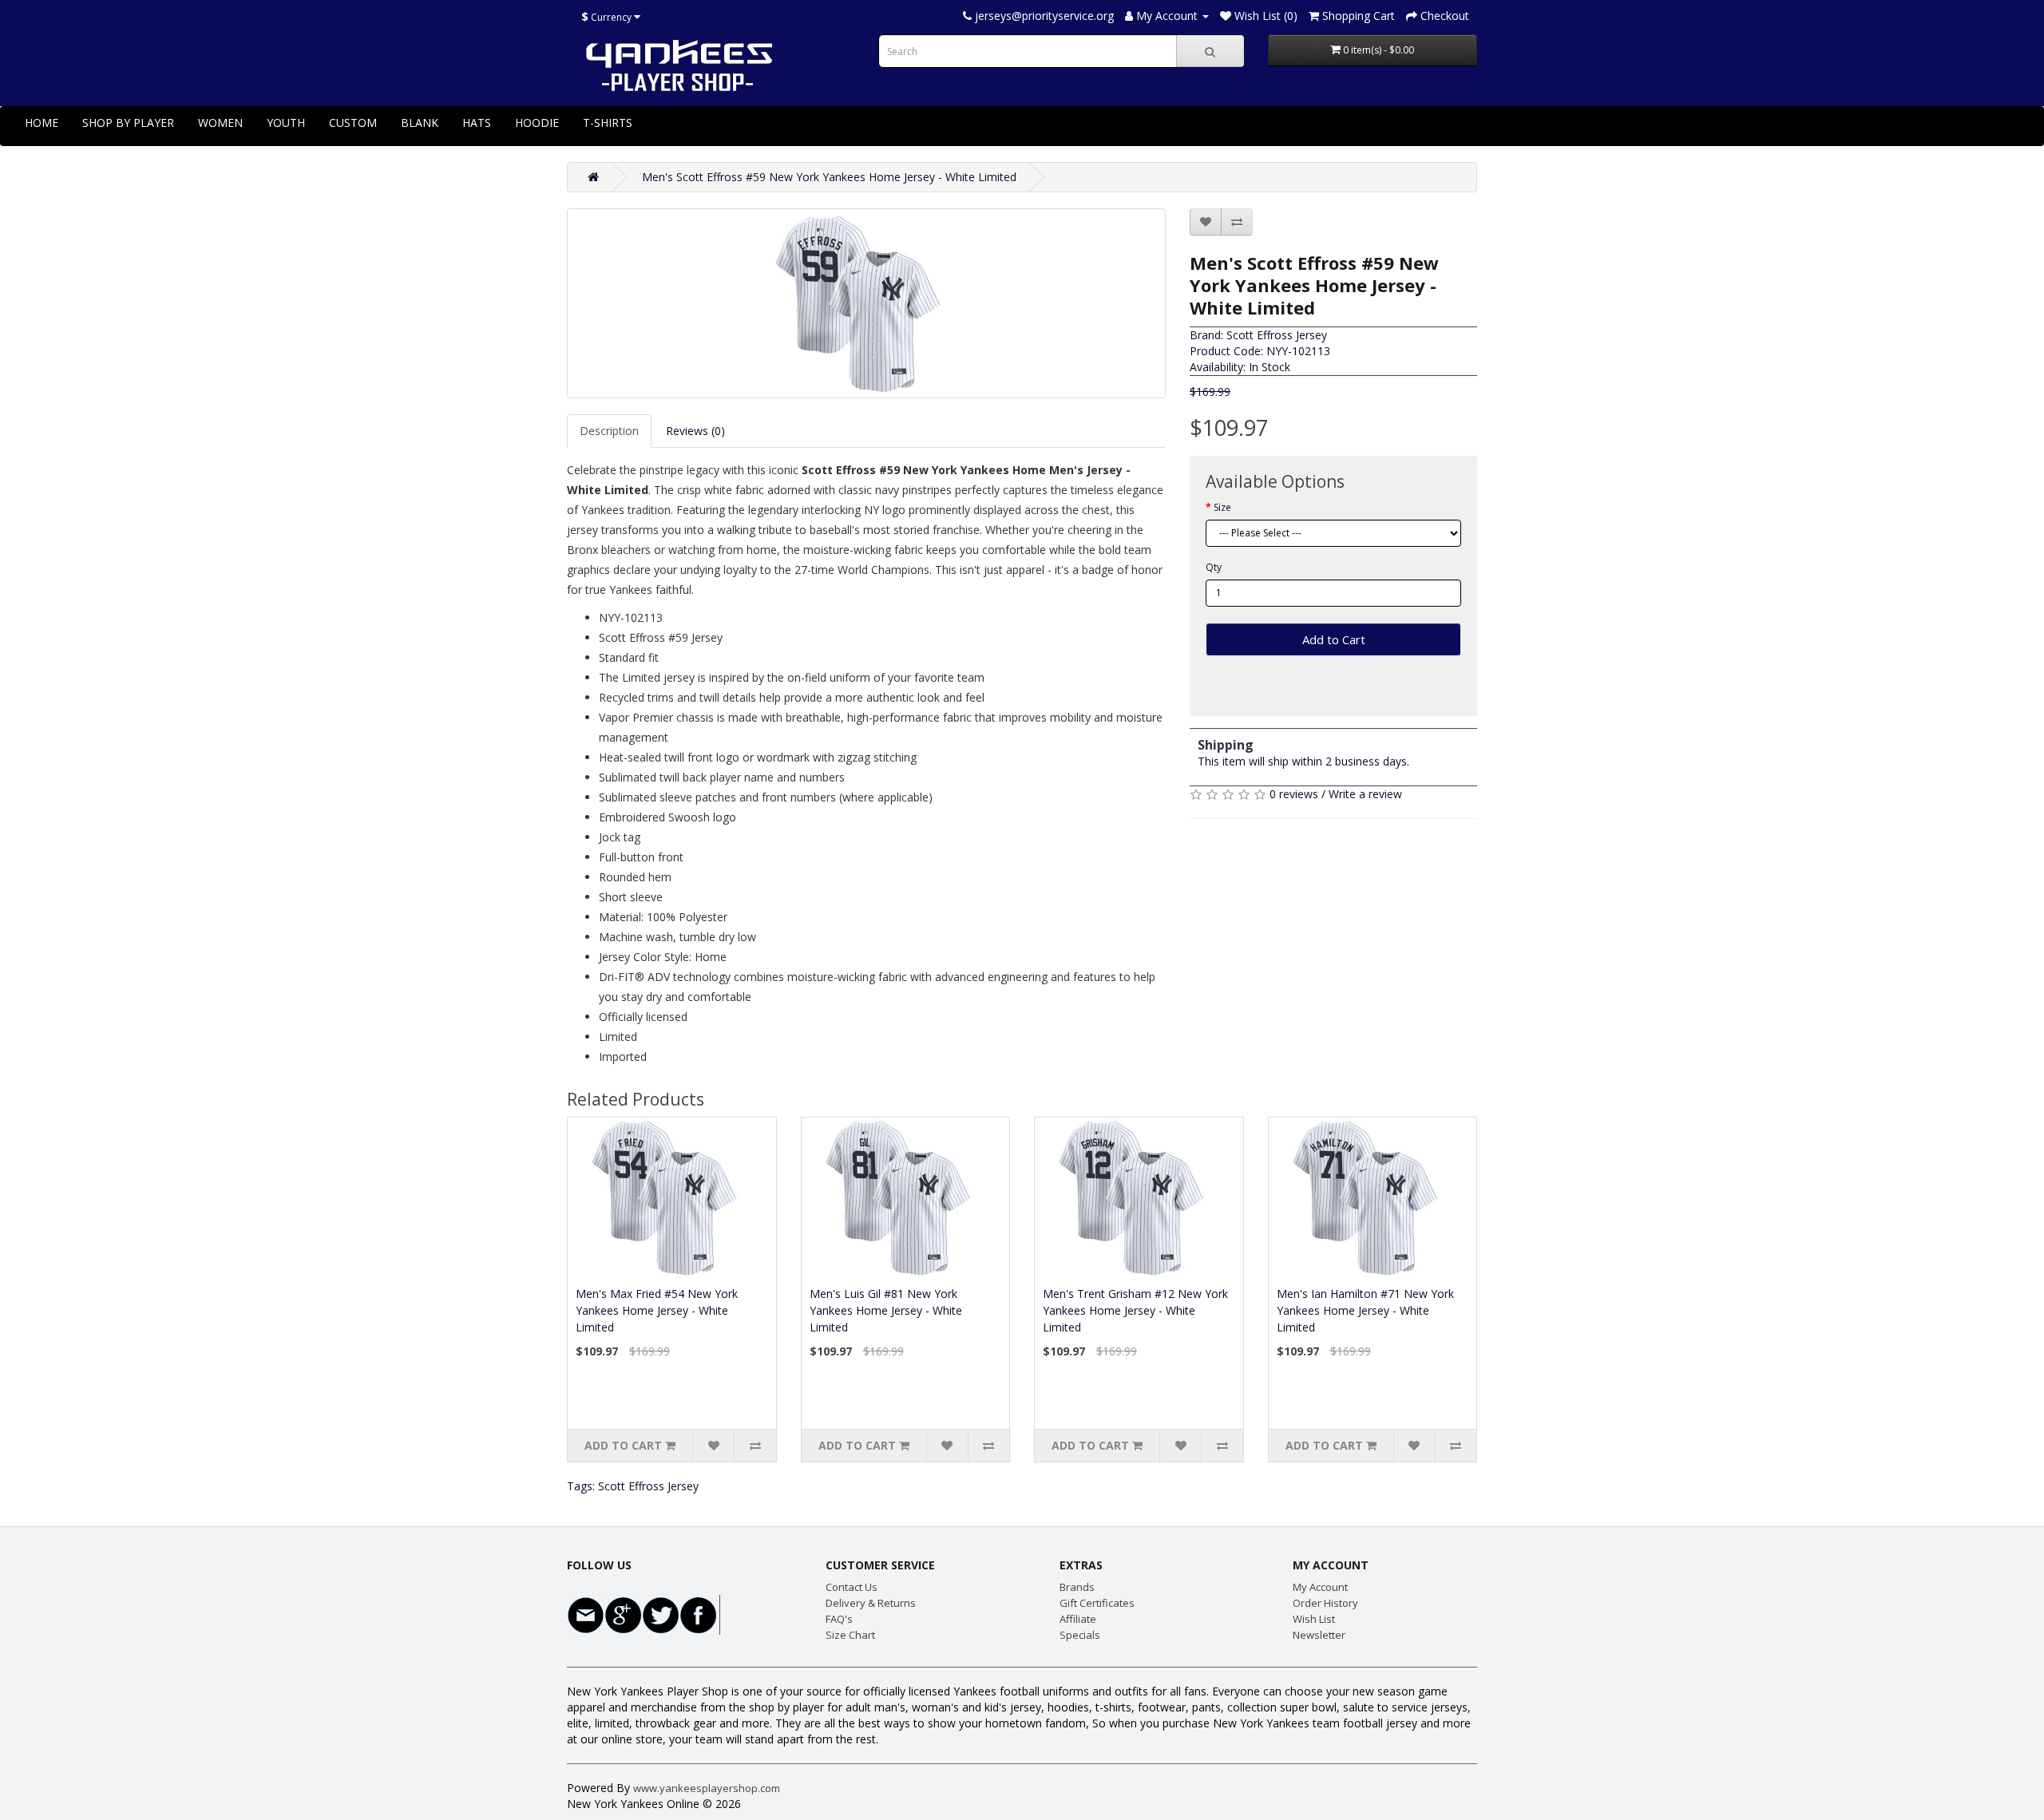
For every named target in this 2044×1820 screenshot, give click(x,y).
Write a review (1365, 794)
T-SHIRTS (608, 123)
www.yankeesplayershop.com (707, 1788)
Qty (1214, 567)
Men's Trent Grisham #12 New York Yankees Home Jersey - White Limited (1135, 1310)
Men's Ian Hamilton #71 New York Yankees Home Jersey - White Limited (1365, 1310)
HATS (477, 123)
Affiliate (1078, 1619)
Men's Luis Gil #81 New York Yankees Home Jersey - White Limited (886, 1310)
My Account (1320, 1587)
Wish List (1314, 1619)
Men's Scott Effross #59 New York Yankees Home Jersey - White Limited (829, 177)
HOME (42, 123)
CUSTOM (353, 123)
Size (1222, 507)
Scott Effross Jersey (1277, 335)
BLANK (420, 123)
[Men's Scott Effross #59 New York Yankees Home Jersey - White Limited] (866, 303)
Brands (1077, 1587)
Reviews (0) (695, 431)
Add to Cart (1334, 639)
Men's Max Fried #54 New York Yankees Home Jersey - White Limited (657, 1310)
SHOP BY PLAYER (128, 123)
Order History (1325, 1603)
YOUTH (286, 123)
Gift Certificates (1097, 1603)
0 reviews (1294, 794)
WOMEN (220, 123)
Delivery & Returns (871, 1603)
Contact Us (852, 1587)
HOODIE (537, 123)
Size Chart (850, 1635)
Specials (1080, 1635)
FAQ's (839, 1619)
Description (609, 431)
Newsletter (1319, 1635)
